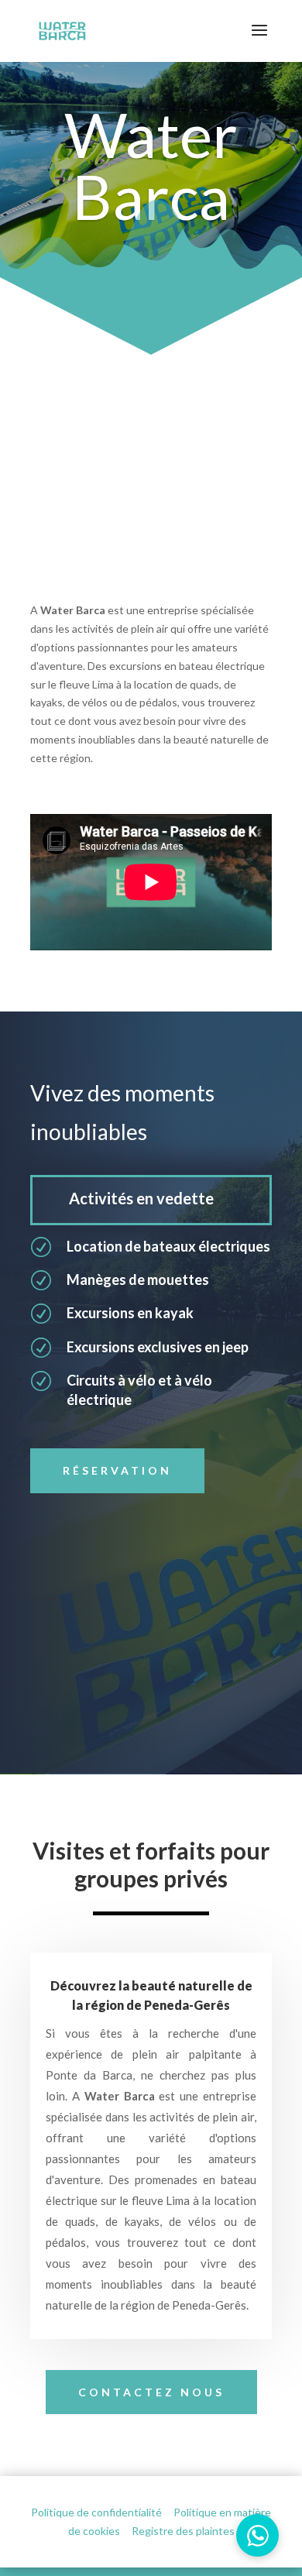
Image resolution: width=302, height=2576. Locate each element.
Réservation (117, 1470)
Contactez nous (151, 2392)
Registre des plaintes (183, 2531)
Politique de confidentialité (96, 2512)
